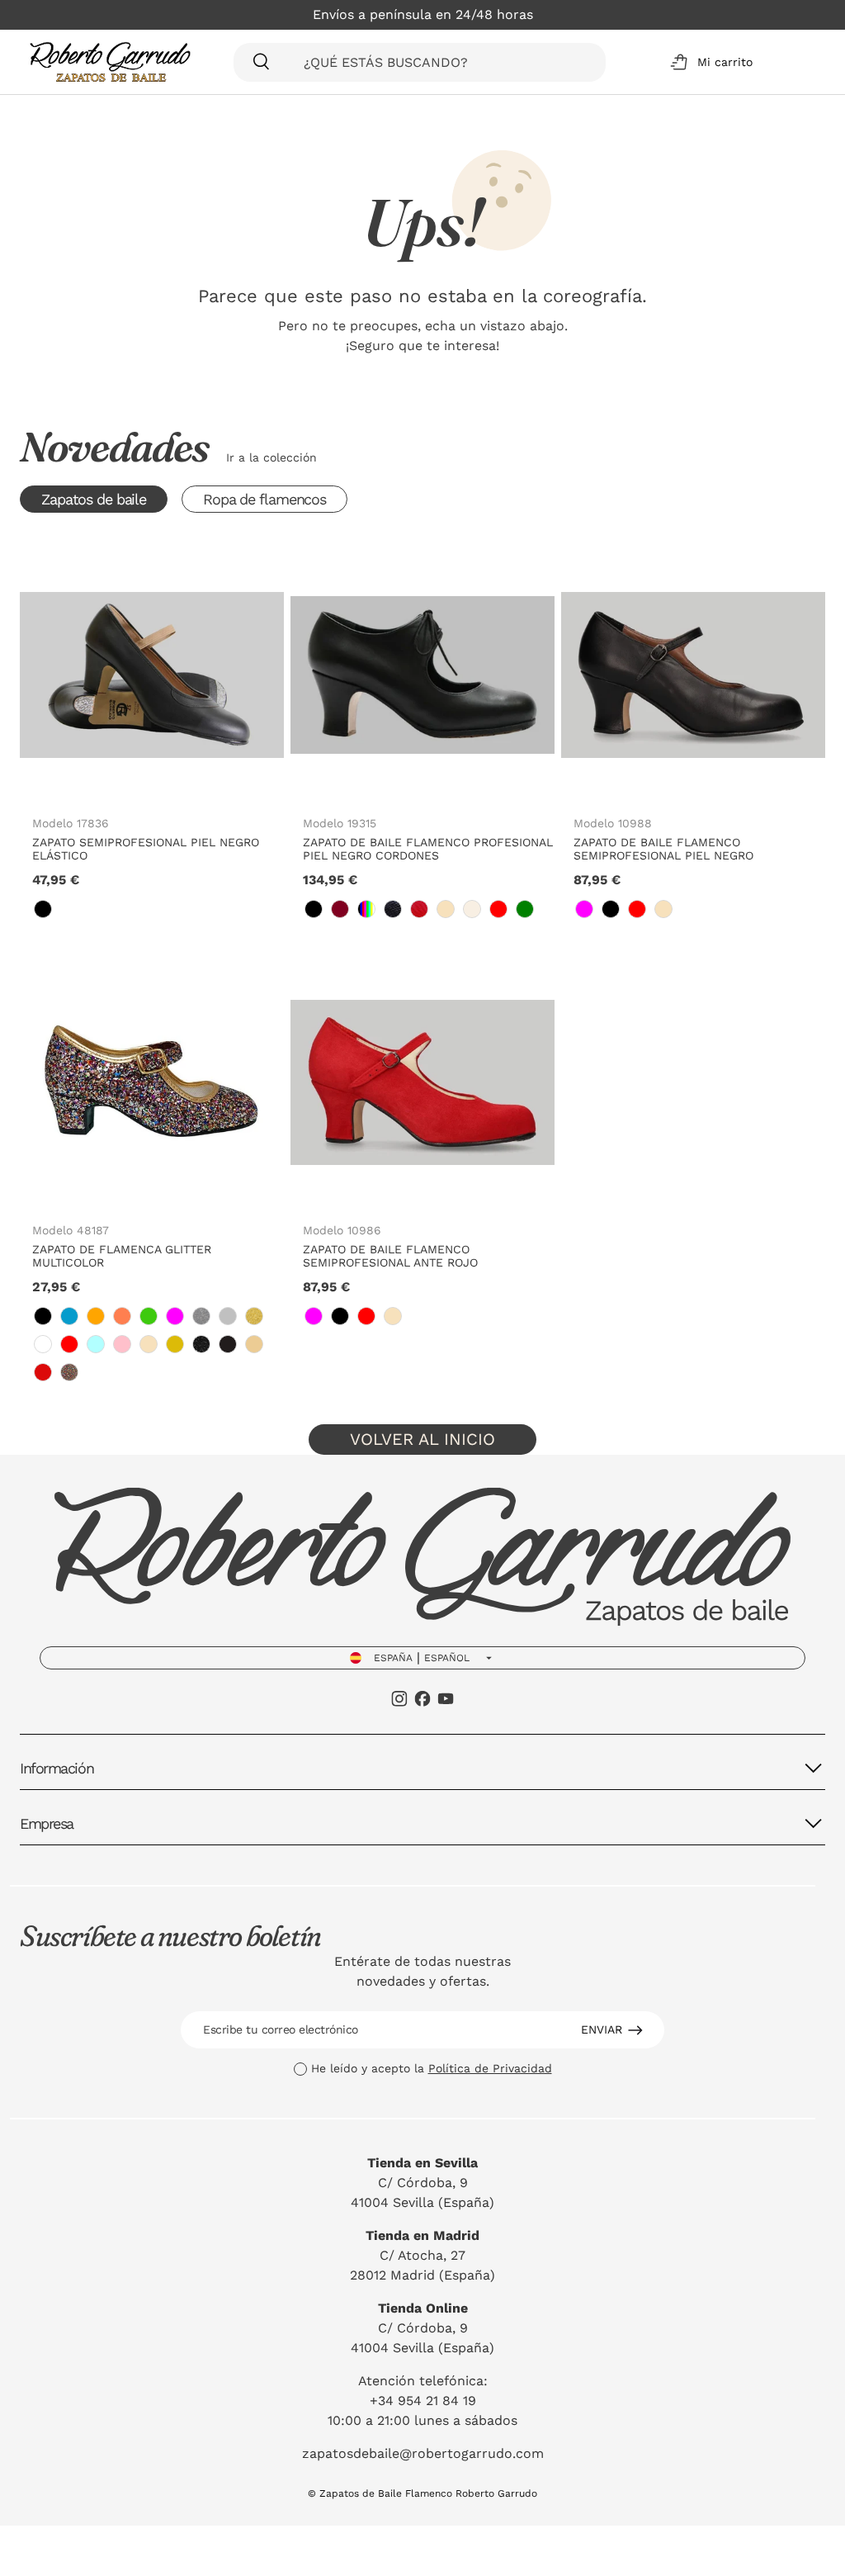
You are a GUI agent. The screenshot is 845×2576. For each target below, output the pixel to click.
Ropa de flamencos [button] (264, 499)
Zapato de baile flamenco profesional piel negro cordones (428, 849)
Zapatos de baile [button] (94, 499)
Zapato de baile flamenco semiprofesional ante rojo (390, 1256)
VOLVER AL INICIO (422, 1439)
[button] (708, 62)
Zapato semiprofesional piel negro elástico (146, 849)
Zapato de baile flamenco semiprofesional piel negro (663, 849)
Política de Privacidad (490, 2068)
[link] (43, 909)
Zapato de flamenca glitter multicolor (122, 1256)
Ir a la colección (271, 457)
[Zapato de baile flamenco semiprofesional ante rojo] (422, 1082)
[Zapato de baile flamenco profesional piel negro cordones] (422, 675)
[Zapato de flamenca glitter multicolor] (152, 1082)
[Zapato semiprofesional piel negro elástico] (152, 675)
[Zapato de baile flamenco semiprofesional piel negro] (693, 675)
